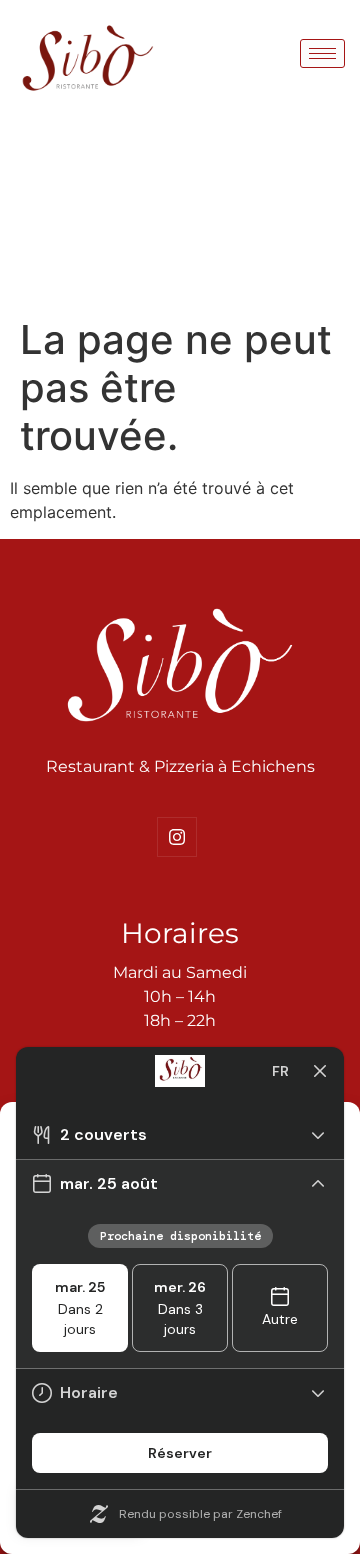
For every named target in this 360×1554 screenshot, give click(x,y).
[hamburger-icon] (322, 53)
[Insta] (177, 837)
